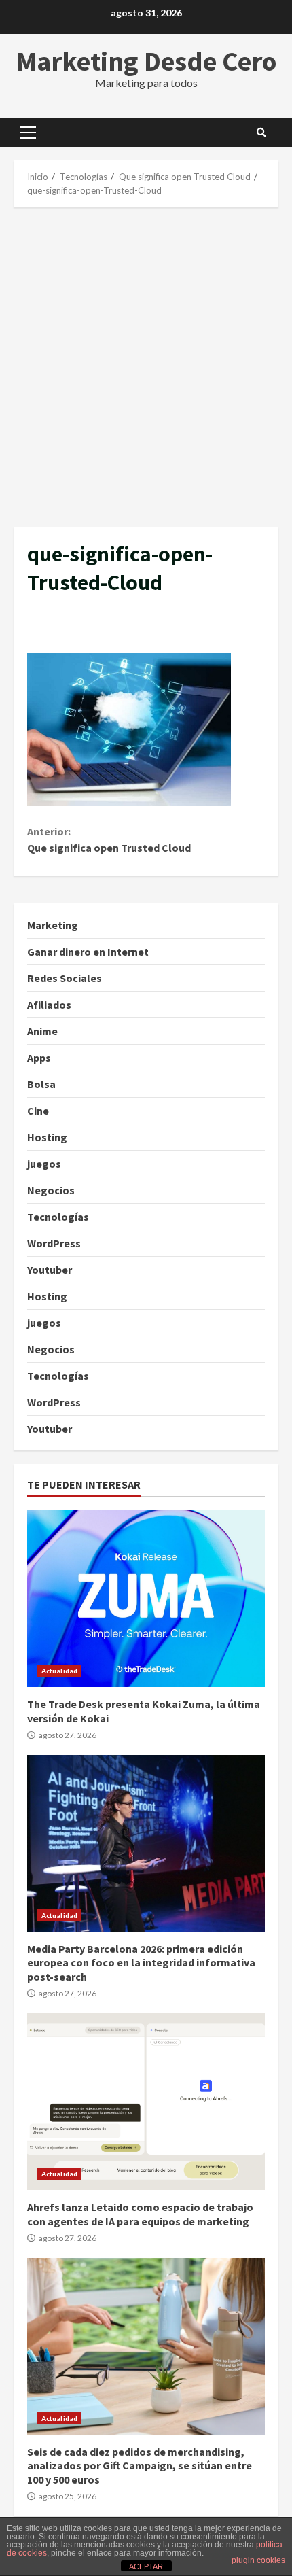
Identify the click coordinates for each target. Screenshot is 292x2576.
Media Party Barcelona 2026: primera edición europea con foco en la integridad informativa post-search (146, 1843)
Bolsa (41, 1084)
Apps (39, 1058)
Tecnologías (58, 1217)
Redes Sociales (65, 978)
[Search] (261, 133)
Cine (38, 1111)
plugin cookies (258, 2560)
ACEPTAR (146, 2566)
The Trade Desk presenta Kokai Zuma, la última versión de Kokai (146, 1599)
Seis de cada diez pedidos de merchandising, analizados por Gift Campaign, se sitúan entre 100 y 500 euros (146, 2346)
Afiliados (49, 1005)
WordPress (54, 1243)
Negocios (51, 1190)
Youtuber (50, 1270)
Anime (42, 1031)
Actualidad (59, 1671)
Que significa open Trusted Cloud (109, 839)
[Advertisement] (146, 367)
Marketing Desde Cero (146, 61)
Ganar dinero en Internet (88, 952)
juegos (44, 1164)
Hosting (47, 1137)
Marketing (53, 925)
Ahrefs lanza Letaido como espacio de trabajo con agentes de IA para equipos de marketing (146, 2102)
